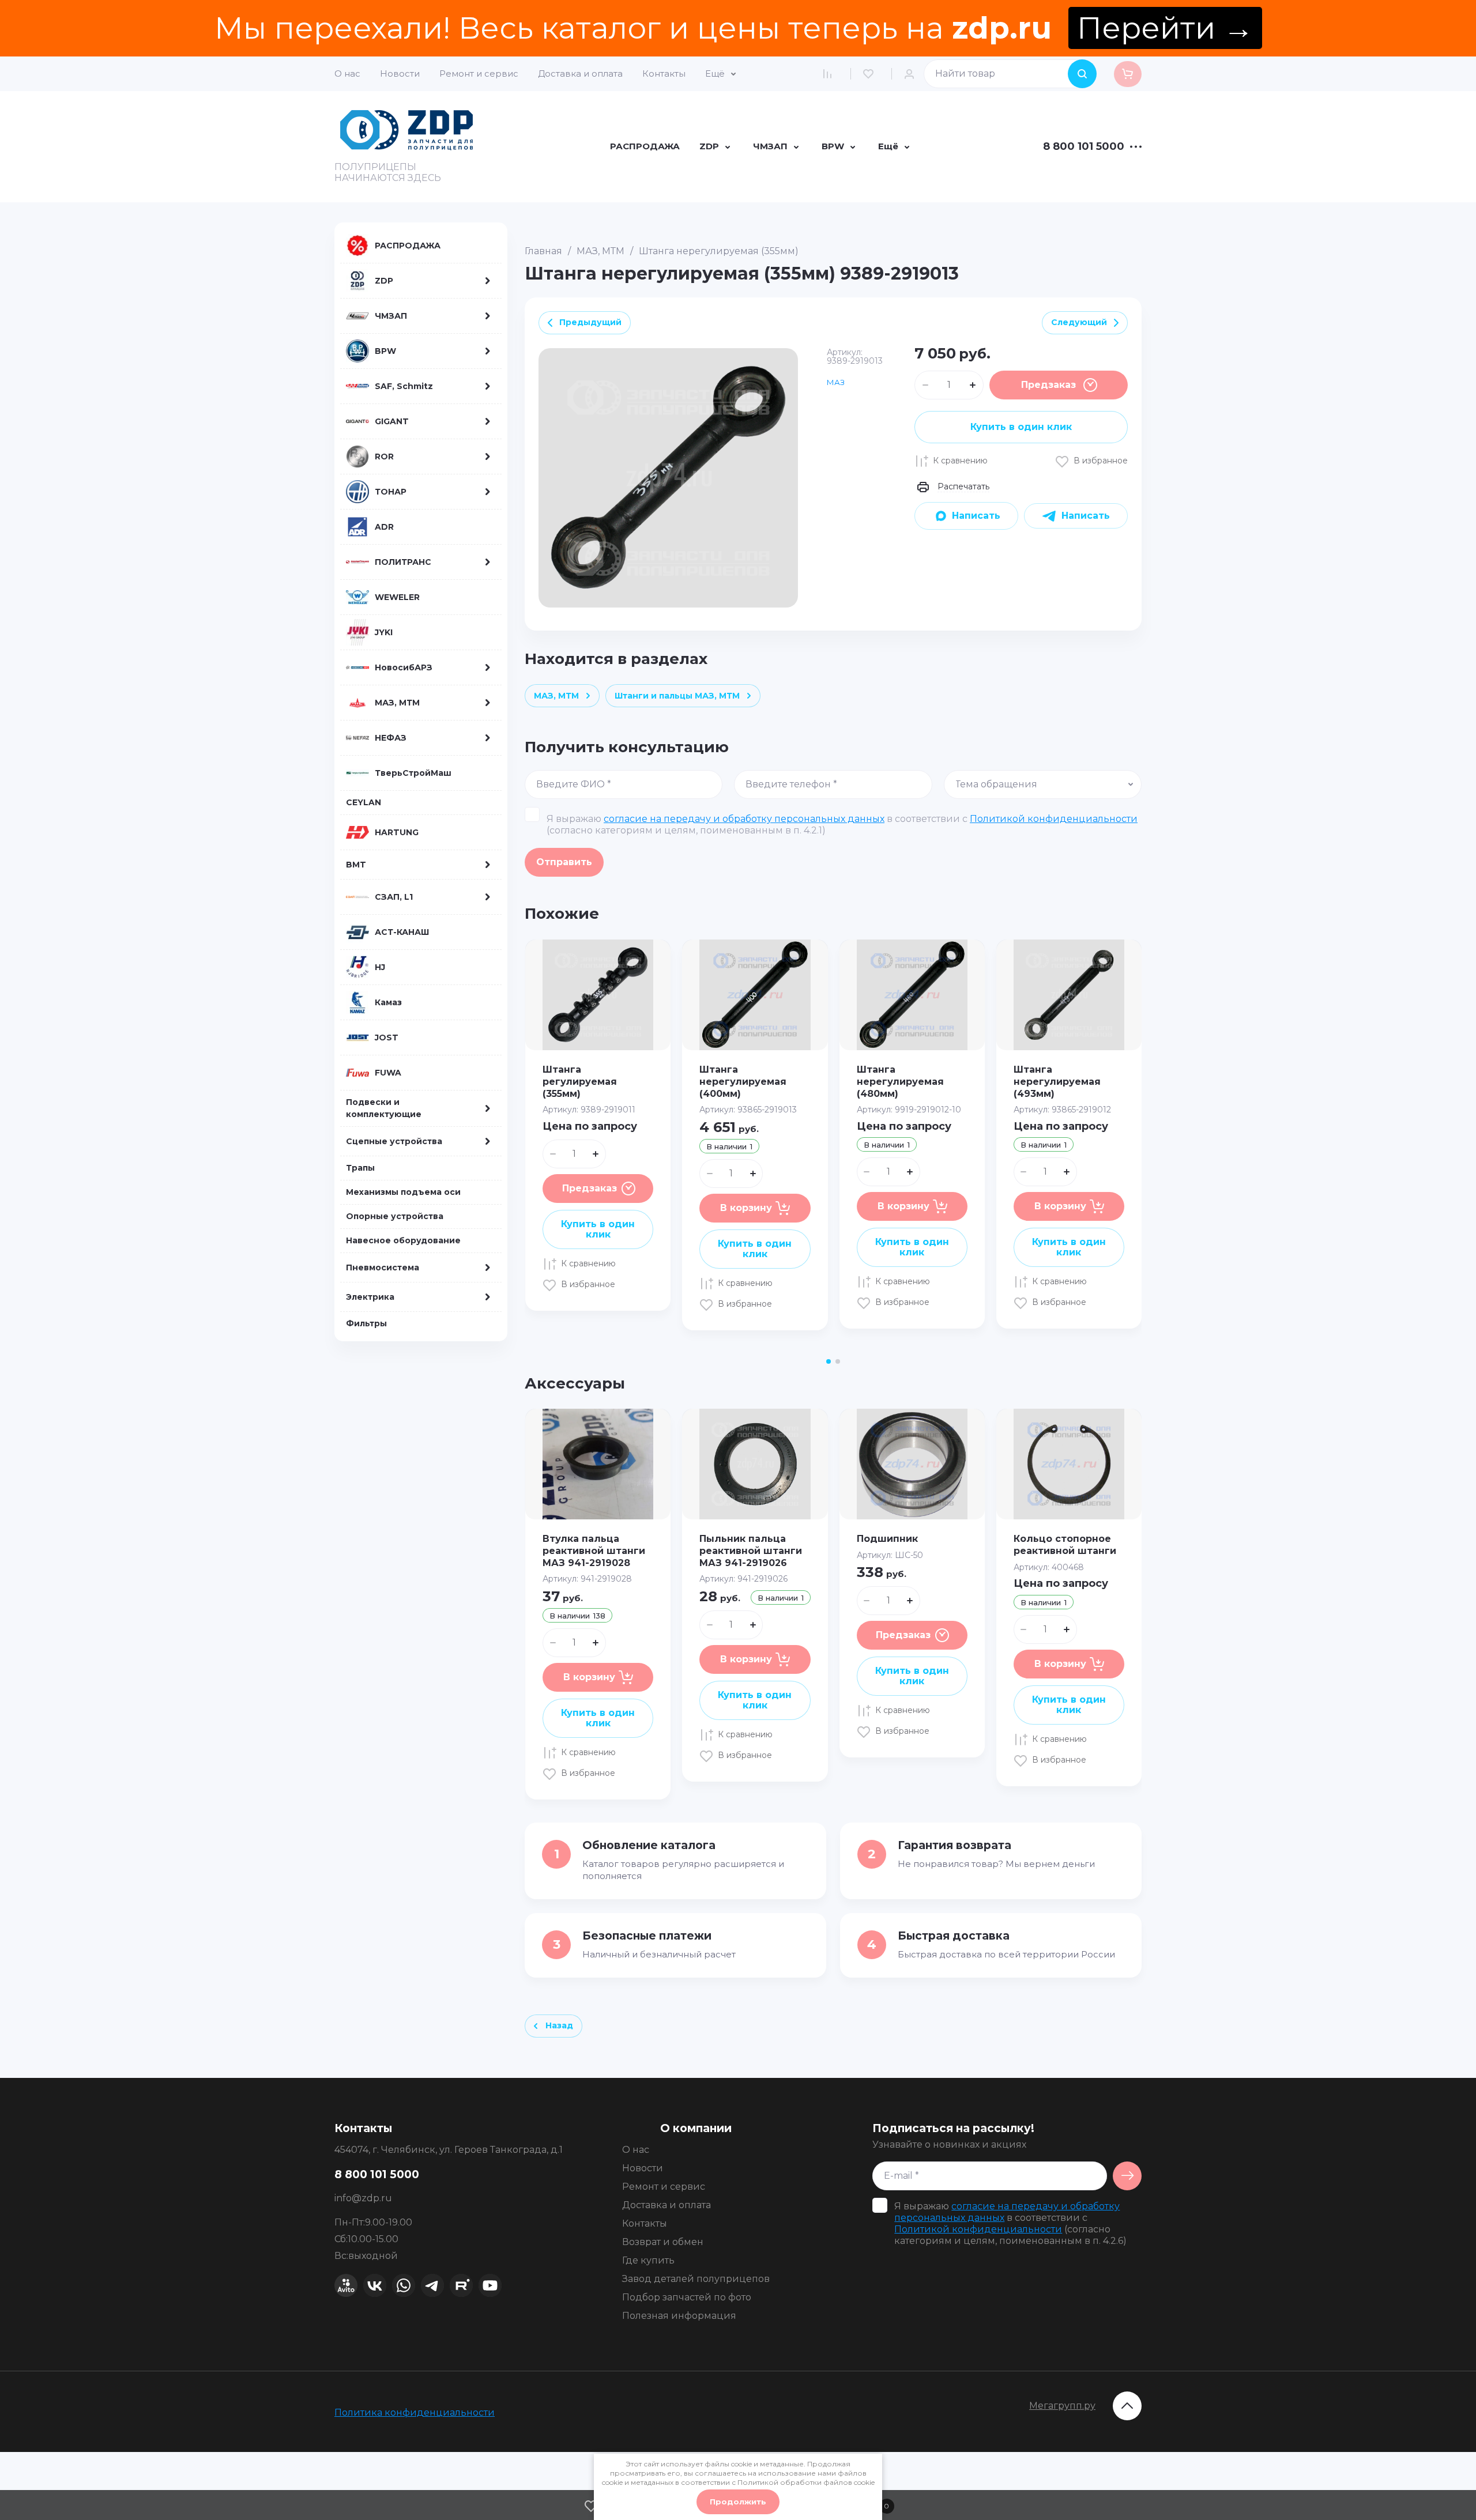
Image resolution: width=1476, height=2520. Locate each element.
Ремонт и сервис (479, 73)
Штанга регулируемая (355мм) (580, 1082)
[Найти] (1082, 74)
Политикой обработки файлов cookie (806, 2482)
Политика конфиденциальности (415, 2413)
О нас (347, 73)
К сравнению (960, 461)
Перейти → (1165, 28)
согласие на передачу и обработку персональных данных (744, 819)
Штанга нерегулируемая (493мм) (1057, 1082)
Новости (400, 73)
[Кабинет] (912, 74)
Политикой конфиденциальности (1054, 819)
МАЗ (836, 382)
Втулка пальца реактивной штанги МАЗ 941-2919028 (594, 1551)
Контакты (664, 73)
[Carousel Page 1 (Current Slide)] (829, 1361)
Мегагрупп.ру (1062, 2406)
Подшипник (887, 1539)
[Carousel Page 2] (838, 1361)
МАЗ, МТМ (600, 251)
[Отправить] (1127, 2176)
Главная (543, 251)
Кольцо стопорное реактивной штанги (1065, 1545)
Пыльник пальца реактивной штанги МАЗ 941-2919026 (751, 1551)
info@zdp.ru (363, 2198)
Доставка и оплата (580, 73)
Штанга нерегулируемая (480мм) (900, 1082)
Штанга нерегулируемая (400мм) (743, 1082)
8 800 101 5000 (1084, 147)
